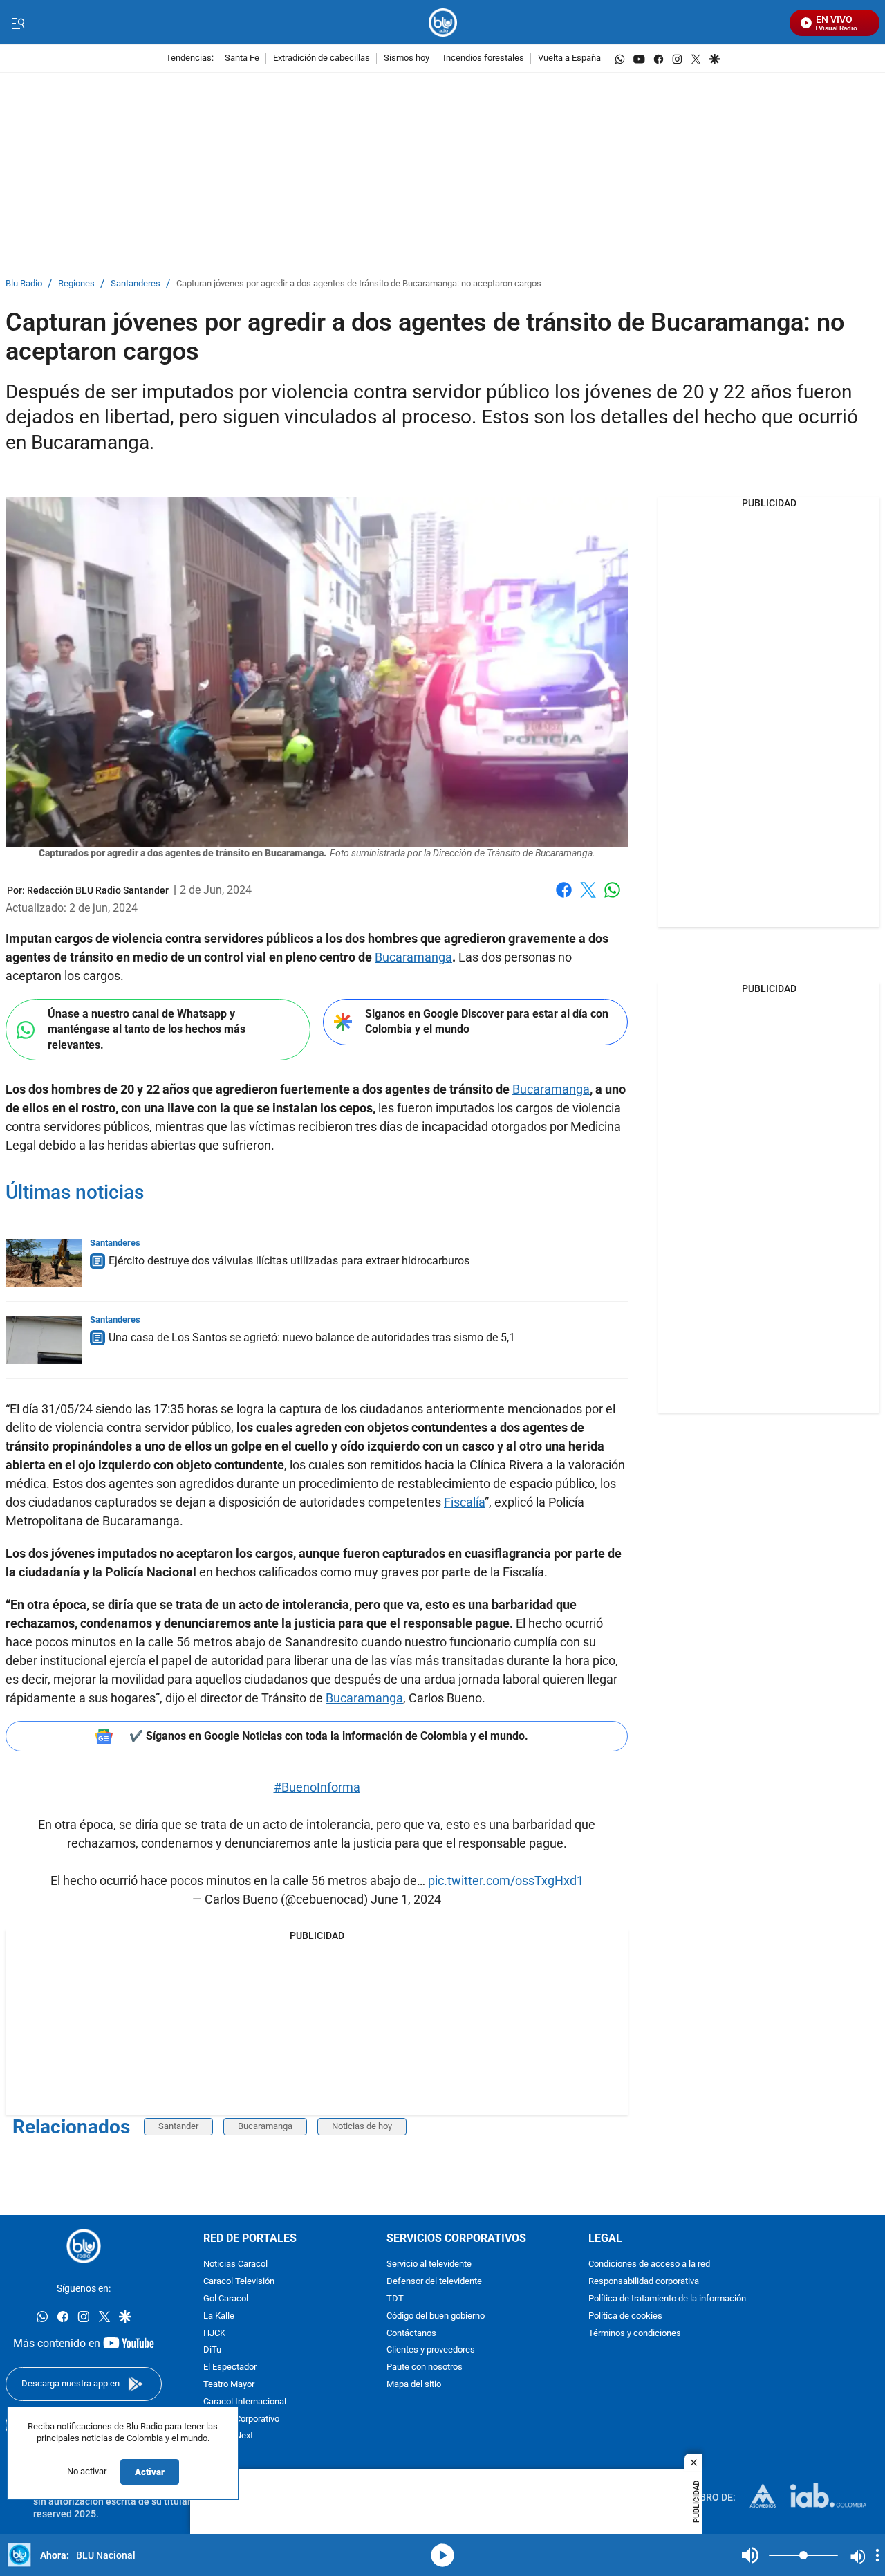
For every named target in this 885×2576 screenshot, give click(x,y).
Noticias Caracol (235, 2265)
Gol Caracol (226, 2299)
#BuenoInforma (317, 1787)
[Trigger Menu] (18, 23)
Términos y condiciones (635, 2334)
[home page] (443, 22)
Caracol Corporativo (241, 2419)
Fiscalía (464, 1502)
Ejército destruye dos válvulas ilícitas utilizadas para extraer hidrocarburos (289, 1261)
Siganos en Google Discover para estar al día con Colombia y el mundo (487, 1022)
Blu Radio (24, 284)
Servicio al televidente (429, 2265)
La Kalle (219, 2316)
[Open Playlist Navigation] (877, 2555)
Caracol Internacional (245, 2402)
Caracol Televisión (239, 2282)
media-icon (442, 2555)
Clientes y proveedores (431, 2351)
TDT (395, 2299)
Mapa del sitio (414, 2385)
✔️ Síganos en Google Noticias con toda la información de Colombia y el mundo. (329, 1736)
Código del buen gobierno (436, 2316)
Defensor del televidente (434, 2282)
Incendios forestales (484, 58)
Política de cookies (625, 2316)
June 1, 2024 (406, 1899)
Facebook (564, 898)
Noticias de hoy (362, 2126)
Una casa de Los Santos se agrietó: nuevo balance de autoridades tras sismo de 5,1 (312, 1337)
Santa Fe (242, 58)
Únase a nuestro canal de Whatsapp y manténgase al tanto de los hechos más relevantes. (147, 1029)
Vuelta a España (569, 58)
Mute (750, 2555)
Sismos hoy (407, 58)
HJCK (214, 2334)
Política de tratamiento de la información (667, 2299)
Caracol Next (228, 2437)
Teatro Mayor (229, 2385)
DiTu (212, 2351)
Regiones (76, 284)
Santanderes (136, 284)
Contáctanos (411, 2334)
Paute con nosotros (425, 2367)
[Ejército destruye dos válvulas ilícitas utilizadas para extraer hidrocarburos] (44, 1263)
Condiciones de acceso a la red (649, 2265)
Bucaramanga (413, 957)
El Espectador (230, 2367)
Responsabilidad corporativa (644, 2282)
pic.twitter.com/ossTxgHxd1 (506, 1880)
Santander (178, 2126)
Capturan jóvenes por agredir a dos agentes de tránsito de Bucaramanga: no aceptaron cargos (359, 284)
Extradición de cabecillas (322, 58)
